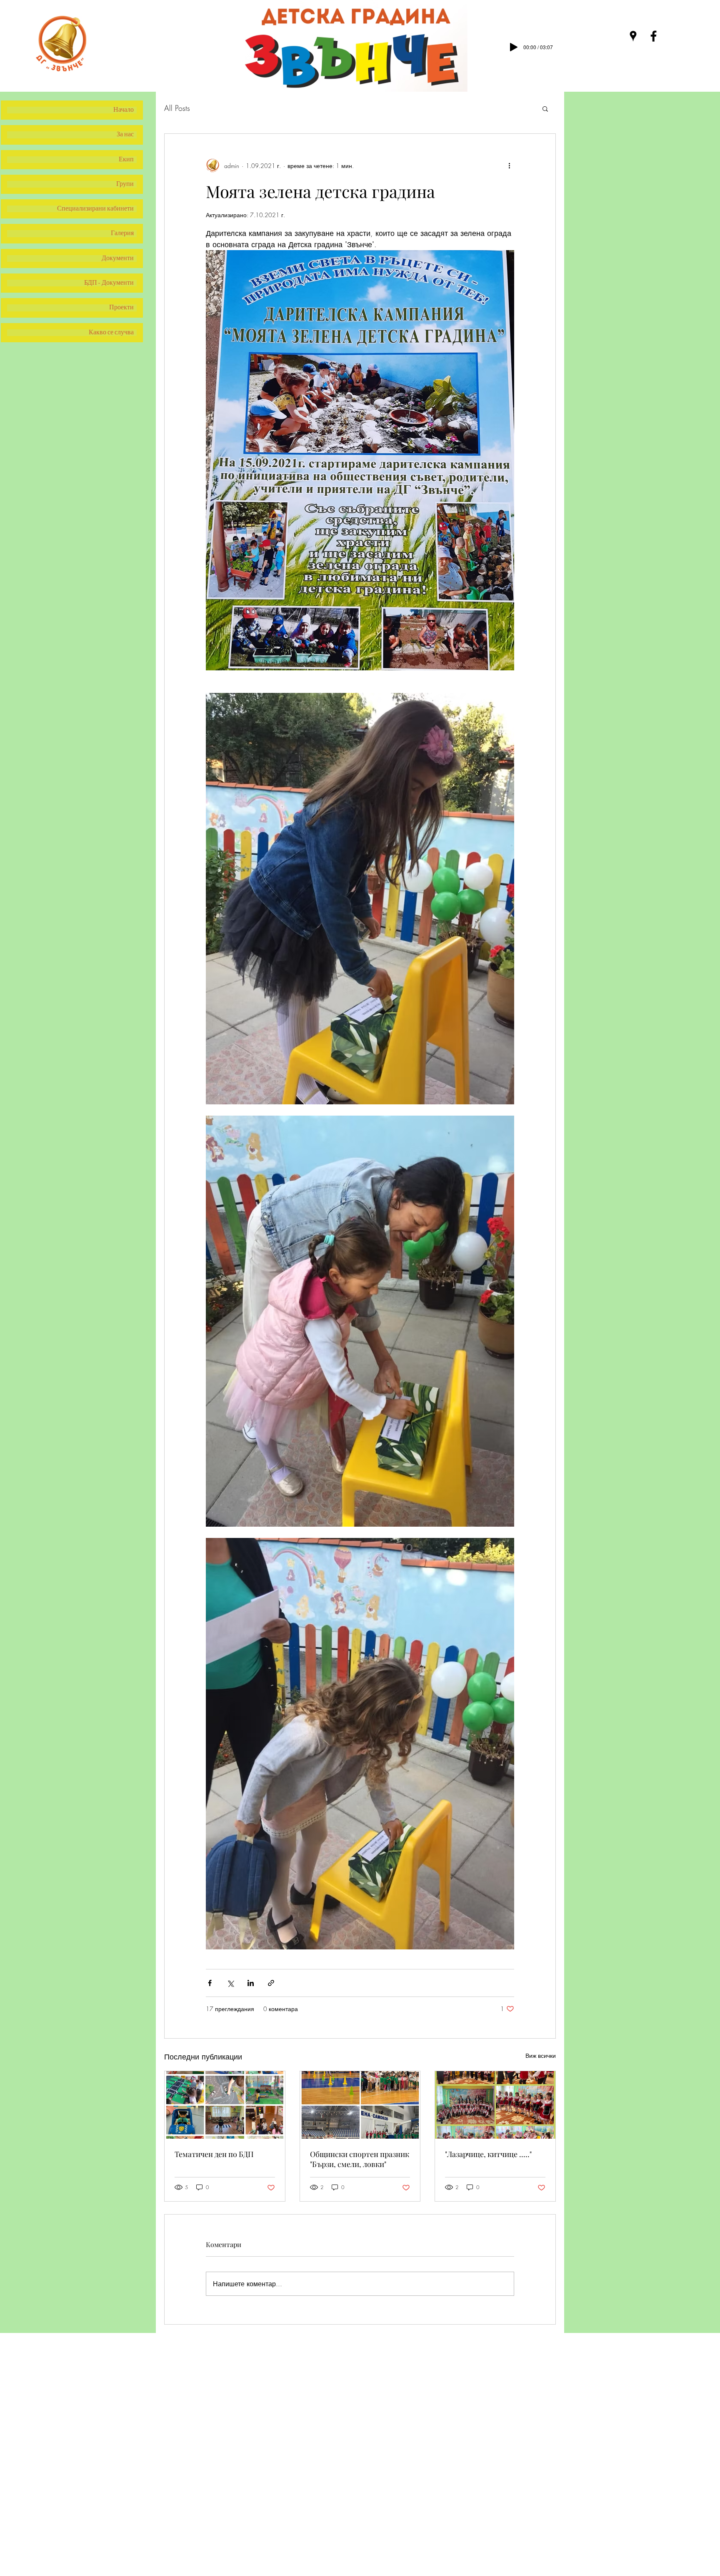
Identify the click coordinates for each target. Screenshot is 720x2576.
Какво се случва (111, 333)
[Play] (514, 47)
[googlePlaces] (633, 36)
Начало (124, 110)
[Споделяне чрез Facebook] (210, 1983)
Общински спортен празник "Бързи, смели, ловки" (360, 2159)
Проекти (121, 308)
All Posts (177, 108)
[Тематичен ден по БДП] (225, 2105)
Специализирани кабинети (95, 209)
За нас (125, 135)
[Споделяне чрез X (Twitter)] (230, 1983)
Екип (126, 160)
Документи (118, 258)
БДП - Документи (109, 283)
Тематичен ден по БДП (214, 2154)
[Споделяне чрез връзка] (271, 1983)
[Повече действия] (509, 166)
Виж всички (541, 2056)
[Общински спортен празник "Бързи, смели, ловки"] (360, 2105)
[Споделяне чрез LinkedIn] (251, 1983)
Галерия (122, 233)
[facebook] (654, 36)
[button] (545, 108)
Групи (125, 184)
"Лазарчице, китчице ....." (488, 2154)
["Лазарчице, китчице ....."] (495, 2105)
